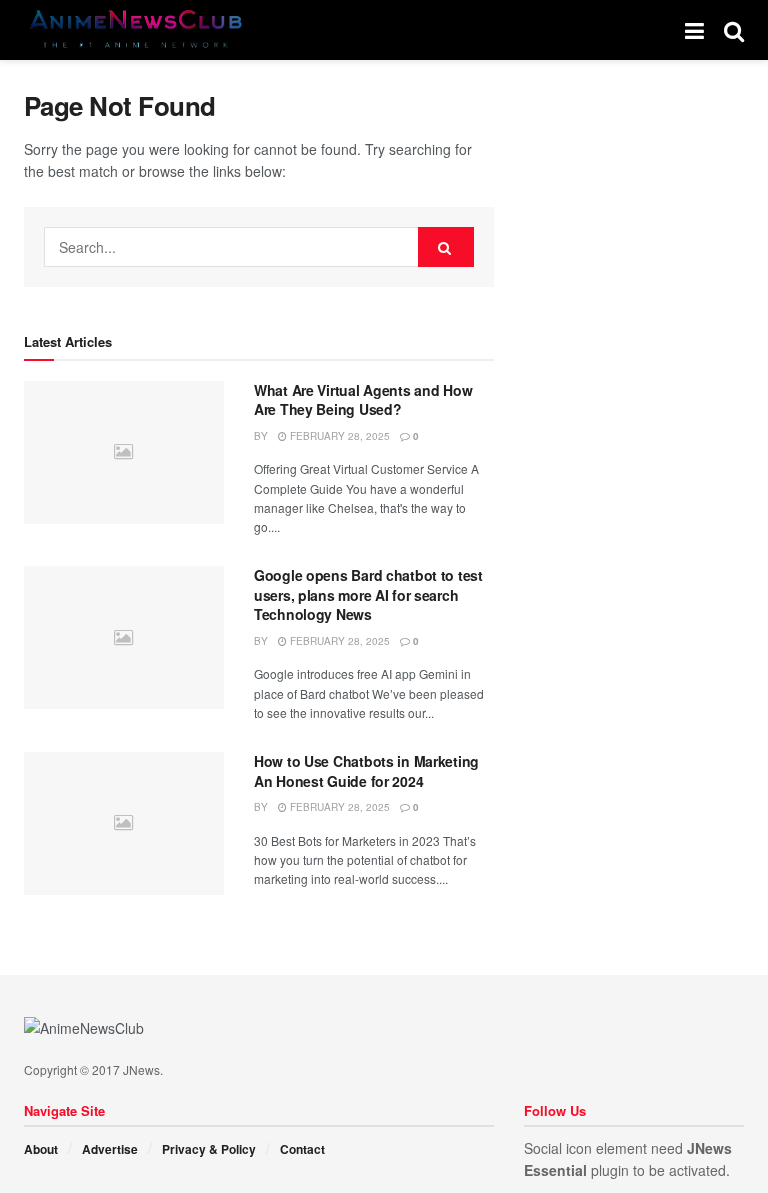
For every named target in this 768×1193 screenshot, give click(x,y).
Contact (302, 1149)
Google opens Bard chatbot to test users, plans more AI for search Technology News (368, 594)
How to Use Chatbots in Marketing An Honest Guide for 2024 (366, 771)
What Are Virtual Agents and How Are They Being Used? (363, 400)
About (41, 1149)
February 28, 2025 (338, 436)
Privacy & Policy (209, 1149)
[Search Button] (446, 247)
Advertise (110, 1149)
